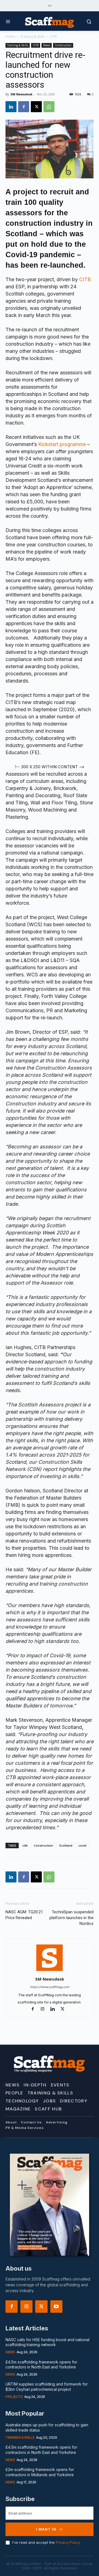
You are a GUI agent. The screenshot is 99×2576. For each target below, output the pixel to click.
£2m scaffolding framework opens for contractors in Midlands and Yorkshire (40, 2472)
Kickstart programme (62, 444)
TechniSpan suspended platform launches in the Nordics (71, 1918)
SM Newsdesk (21, 94)
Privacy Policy (68, 2542)
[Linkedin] (11, 107)
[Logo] (50, 22)
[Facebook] (24, 107)
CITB (53, 37)
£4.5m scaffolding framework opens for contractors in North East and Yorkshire (41, 2364)
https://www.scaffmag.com (50, 1987)
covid (82, 1845)
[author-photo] (50, 1971)
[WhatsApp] (49, 107)
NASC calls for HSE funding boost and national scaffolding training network (47, 2342)
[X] (36, 107)
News (47, 45)
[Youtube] (56, 2307)
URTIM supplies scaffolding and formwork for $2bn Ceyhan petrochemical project (47, 2387)
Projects (14, 2397)
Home (10, 37)
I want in (46, 2529)
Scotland (66, 1845)
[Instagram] (45, 2009)
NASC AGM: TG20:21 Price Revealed (24, 1915)
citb (25, 1845)
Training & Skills (32, 37)
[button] (84, 22)
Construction (63, 45)
